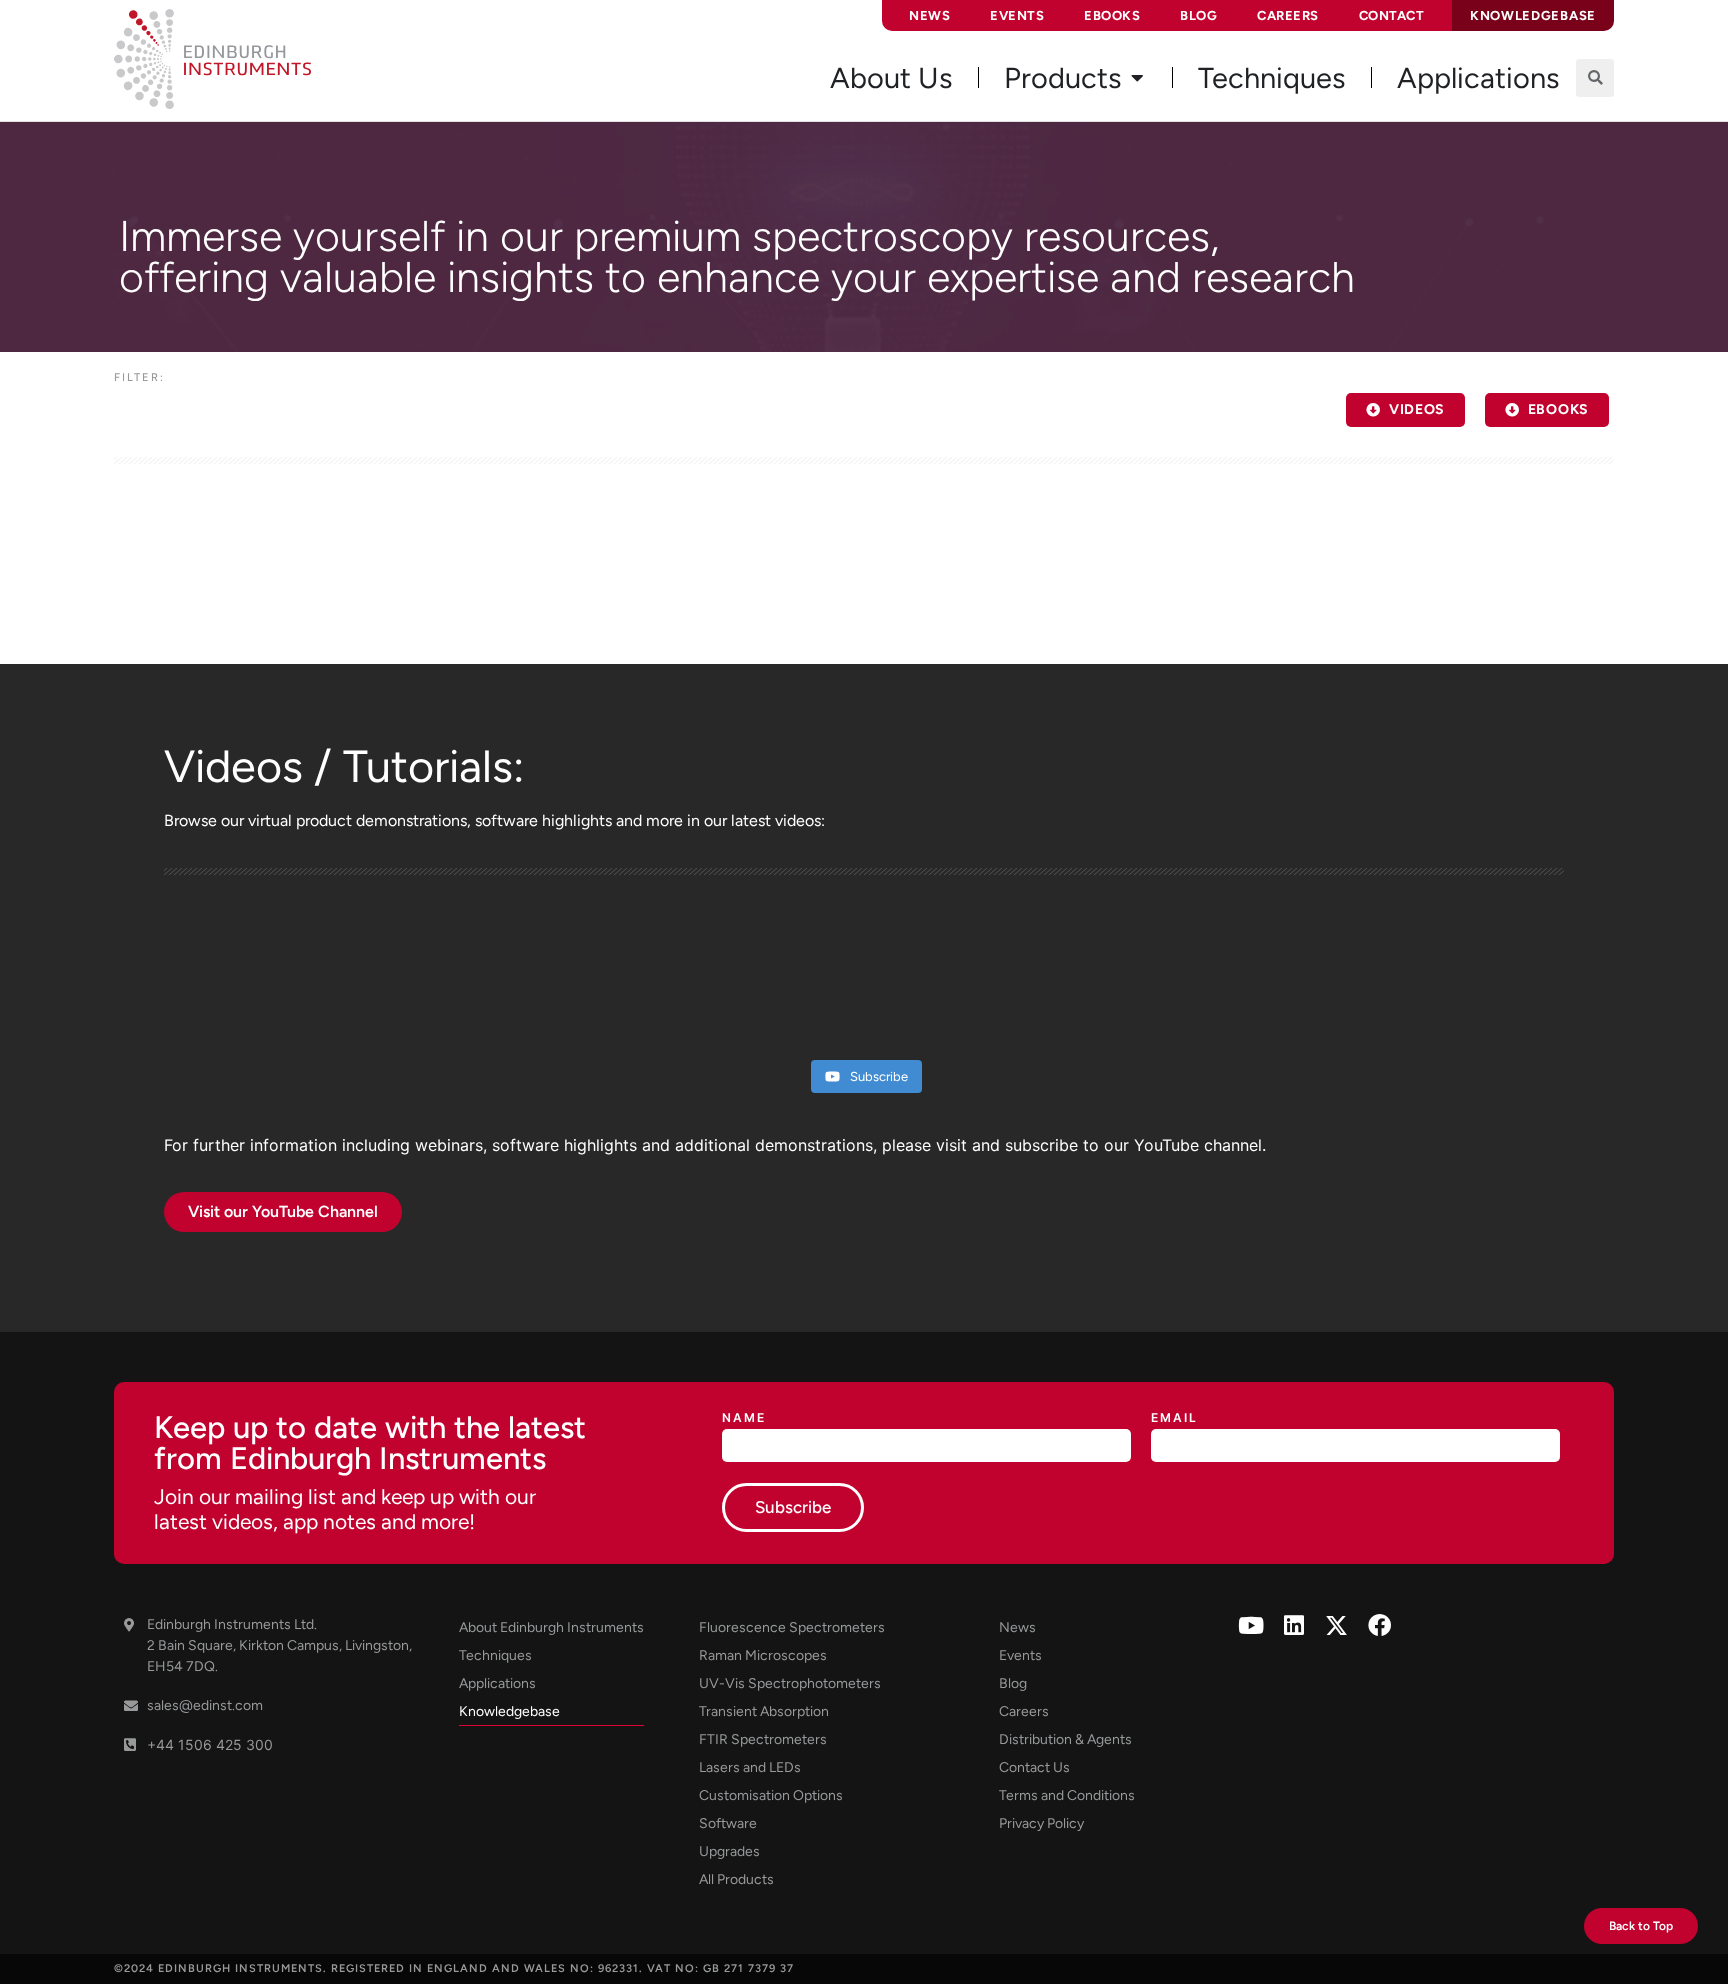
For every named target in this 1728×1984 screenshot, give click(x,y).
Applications (497, 1683)
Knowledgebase (509, 1711)
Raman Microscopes (763, 1655)
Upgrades (729, 1851)
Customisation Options (771, 1795)
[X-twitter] (1336, 1625)
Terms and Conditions (1067, 1795)
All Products (736, 1879)
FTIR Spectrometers (763, 1739)
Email (1174, 1418)
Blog (1198, 15)
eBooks (1112, 15)
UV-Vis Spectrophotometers (790, 1683)
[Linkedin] (1293, 1625)
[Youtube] (1250, 1625)
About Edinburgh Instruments (551, 1627)
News (929, 15)
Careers (1288, 15)
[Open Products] (1137, 78)
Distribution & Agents (1065, 1739)
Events (1017, 15)
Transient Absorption (764, 1711)
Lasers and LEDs (750, 1767)
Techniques (495, 1655)
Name (744, 1418)
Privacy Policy (1041, 1823)
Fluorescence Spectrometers (792, 1627)
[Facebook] (1379, 1625)
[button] (1595, 78)
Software (728, 1823)
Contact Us (1034, 1767)
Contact (1392, 15)
